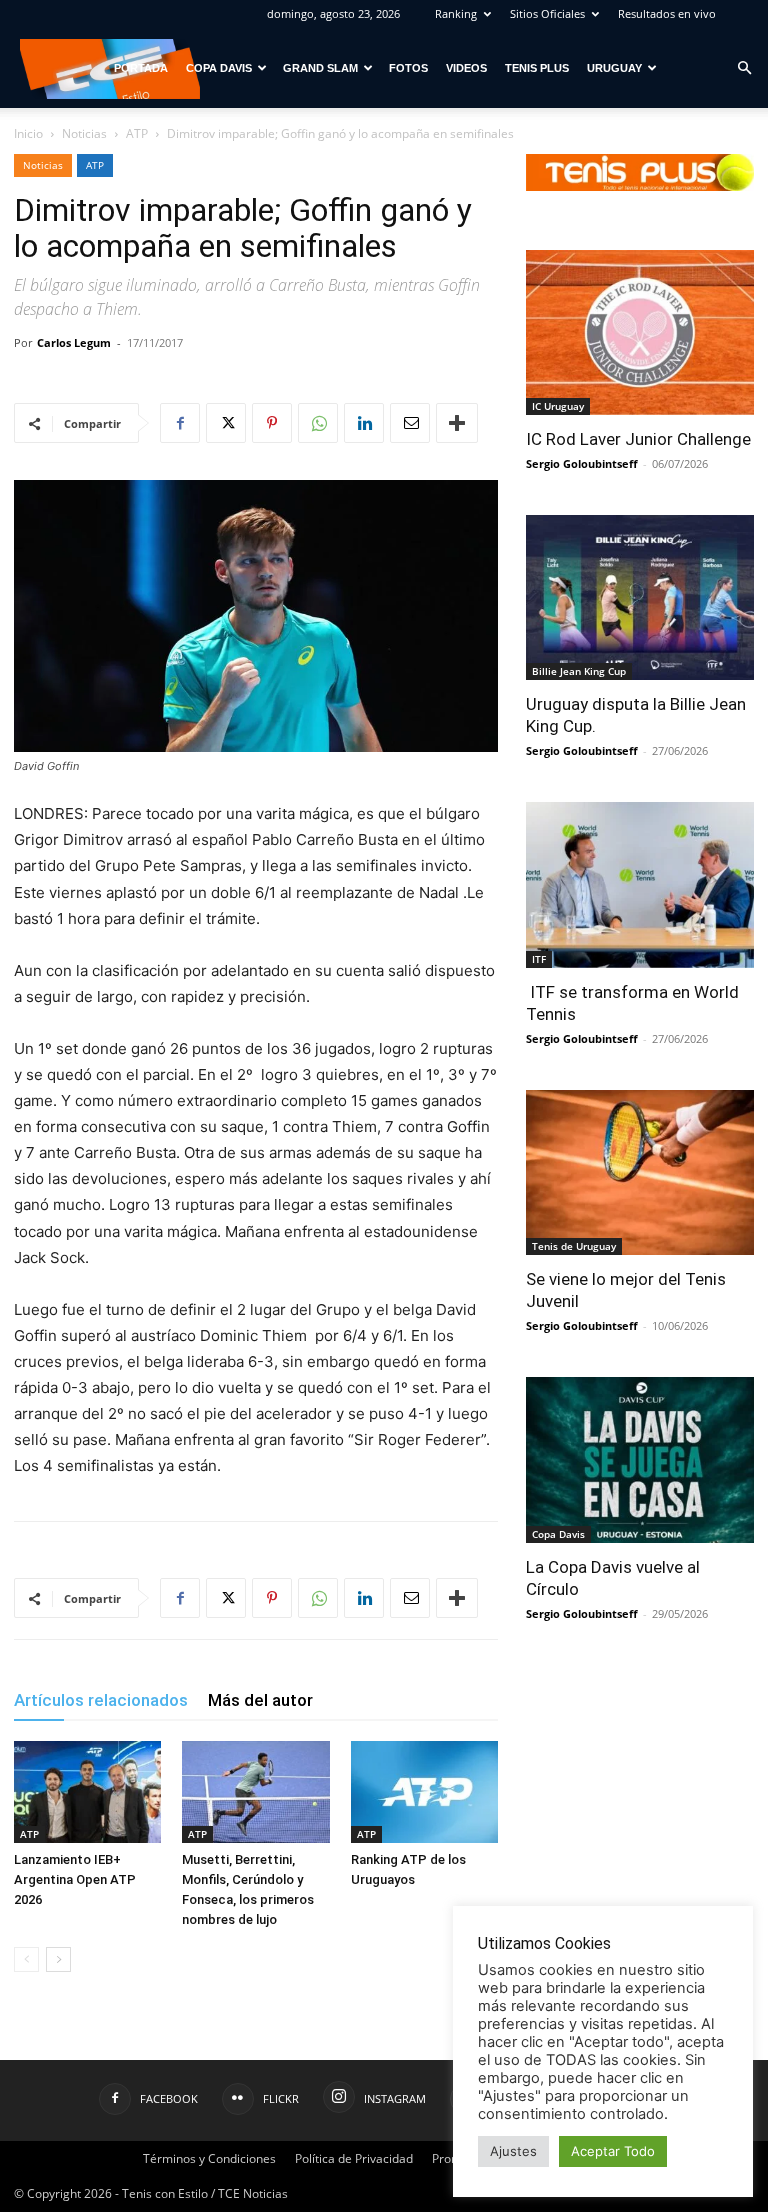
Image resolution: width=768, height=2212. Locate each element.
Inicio (28, 133)
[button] (744, 68)
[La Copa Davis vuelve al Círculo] (640, 1459)
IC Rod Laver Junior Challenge (638, 439)
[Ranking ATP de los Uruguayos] (424, 1791)
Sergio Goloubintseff (582, 463)
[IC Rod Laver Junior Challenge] (640, 332)
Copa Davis (219, 68)
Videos (466, 68)
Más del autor (260, 1700)
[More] (457, 423)
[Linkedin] (364, 423)
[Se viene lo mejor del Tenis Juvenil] (640, 1172)
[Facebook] (180, 423)
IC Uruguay (558, 406)
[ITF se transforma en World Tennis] (640, 884)
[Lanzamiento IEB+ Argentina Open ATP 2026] (87, 1791)
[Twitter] (226, 423)
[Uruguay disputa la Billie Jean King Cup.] (640, 597)
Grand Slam (320, 68)
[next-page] (58, 1959)
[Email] (410, 423)
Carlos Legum (74, 342)
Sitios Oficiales (547, 13)
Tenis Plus (537, 68)
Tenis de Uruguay (574, 1246)
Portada (141, 68)
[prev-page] (26, 1959)
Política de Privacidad (354, 2158)
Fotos (408, 68)
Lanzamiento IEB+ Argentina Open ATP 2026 (75, 1879)
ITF (539, 959)
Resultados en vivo (667, 13)
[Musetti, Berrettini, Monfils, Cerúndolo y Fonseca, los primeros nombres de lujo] (255, 1791)
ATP (137, 133)
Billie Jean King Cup (579, 671)
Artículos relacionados (101, 1700)
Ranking (456, 13)
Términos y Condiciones (209, 2158)
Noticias (84, 133)
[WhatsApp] (318, 423)
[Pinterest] (272, 423)
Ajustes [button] (513, 2151)
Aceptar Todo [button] (613, 2151)
